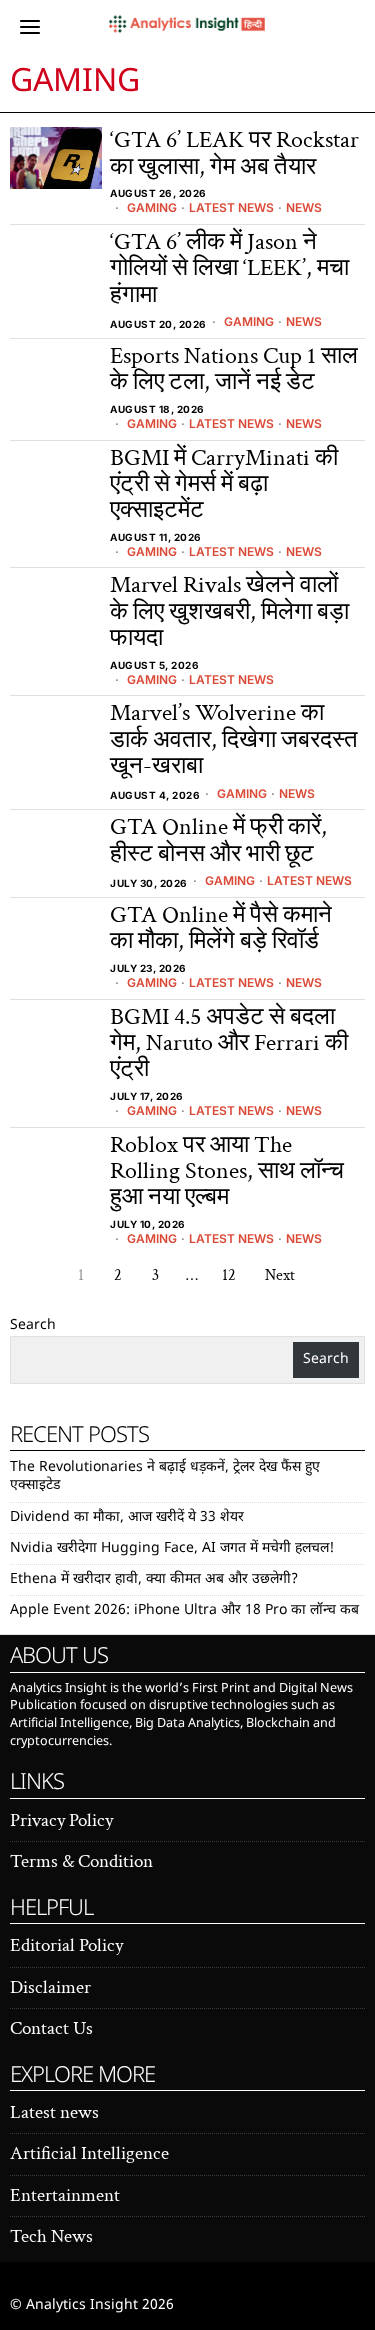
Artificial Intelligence (89, 2153)
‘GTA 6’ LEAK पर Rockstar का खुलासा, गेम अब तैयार (234, 153)
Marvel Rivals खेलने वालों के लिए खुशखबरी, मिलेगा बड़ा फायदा (229, 611)
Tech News (51, 2236)
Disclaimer (50, 1987)
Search (33, 1325)
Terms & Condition (81, 1861)
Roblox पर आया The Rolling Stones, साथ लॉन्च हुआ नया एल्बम (227, 1171)
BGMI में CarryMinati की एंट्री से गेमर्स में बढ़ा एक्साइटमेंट (224, 484)
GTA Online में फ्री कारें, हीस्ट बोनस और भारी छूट (218, 840)
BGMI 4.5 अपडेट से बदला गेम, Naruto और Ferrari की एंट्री (229, 1043)
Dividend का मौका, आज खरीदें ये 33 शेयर (127, 1517)
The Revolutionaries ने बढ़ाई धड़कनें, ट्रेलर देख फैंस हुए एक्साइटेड (165, 1476)
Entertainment (65, 2195)
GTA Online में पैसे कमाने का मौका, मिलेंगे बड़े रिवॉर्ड (221, 928)
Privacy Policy (61, 1820)
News (304, 207)
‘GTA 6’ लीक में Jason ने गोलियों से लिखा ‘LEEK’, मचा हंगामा (229, 268)
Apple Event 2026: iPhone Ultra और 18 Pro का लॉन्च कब (184, 1610)
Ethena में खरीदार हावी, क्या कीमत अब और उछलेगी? (154, 1579)
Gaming (152, 207)
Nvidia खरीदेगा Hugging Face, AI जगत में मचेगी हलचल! (172, 1548)
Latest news (231, 207)
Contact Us (51, 2028)
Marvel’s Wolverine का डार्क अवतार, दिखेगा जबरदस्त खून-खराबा (234, 739)
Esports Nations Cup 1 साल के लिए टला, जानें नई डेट (234, 369)
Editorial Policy (66, 1945)
